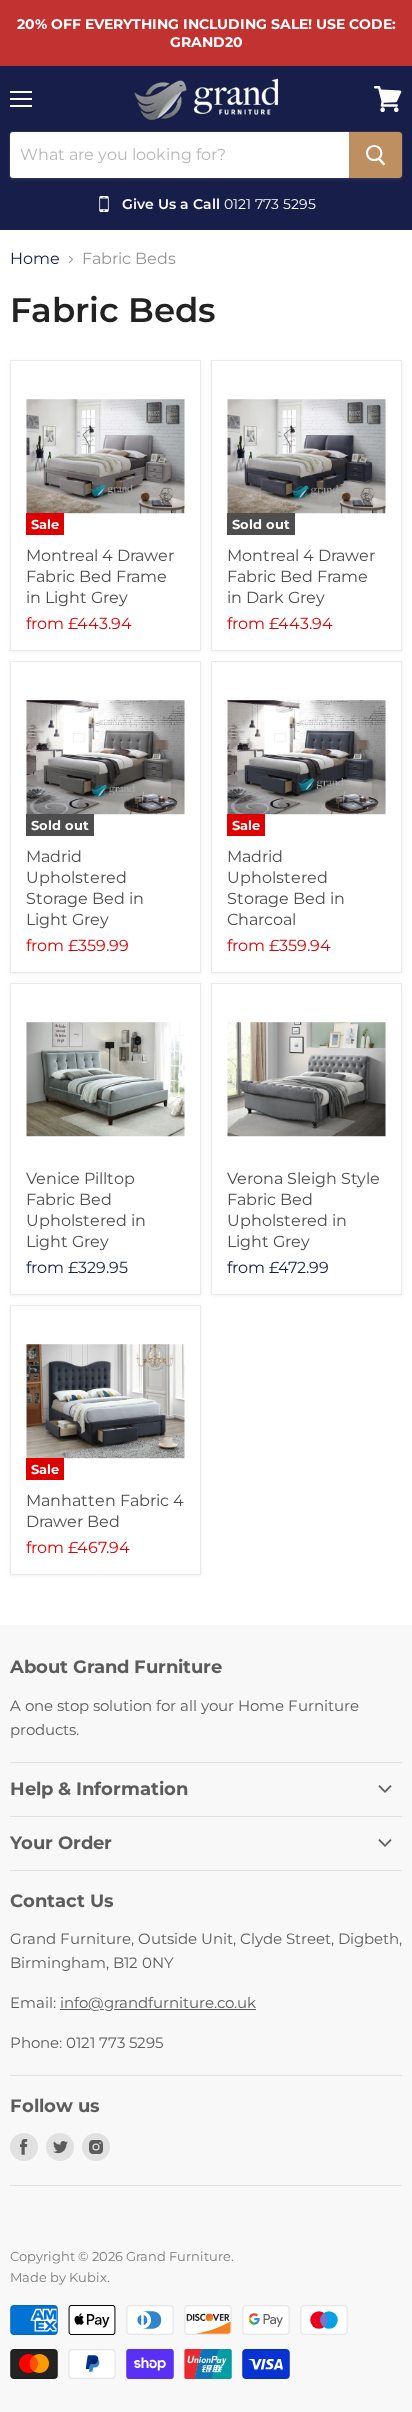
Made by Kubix (58, 2277)
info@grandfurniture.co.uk (158, 2002)
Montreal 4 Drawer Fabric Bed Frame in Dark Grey (301, 576)
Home (35, 259)
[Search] (375, 155)
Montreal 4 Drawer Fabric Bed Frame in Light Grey (100, 576)
